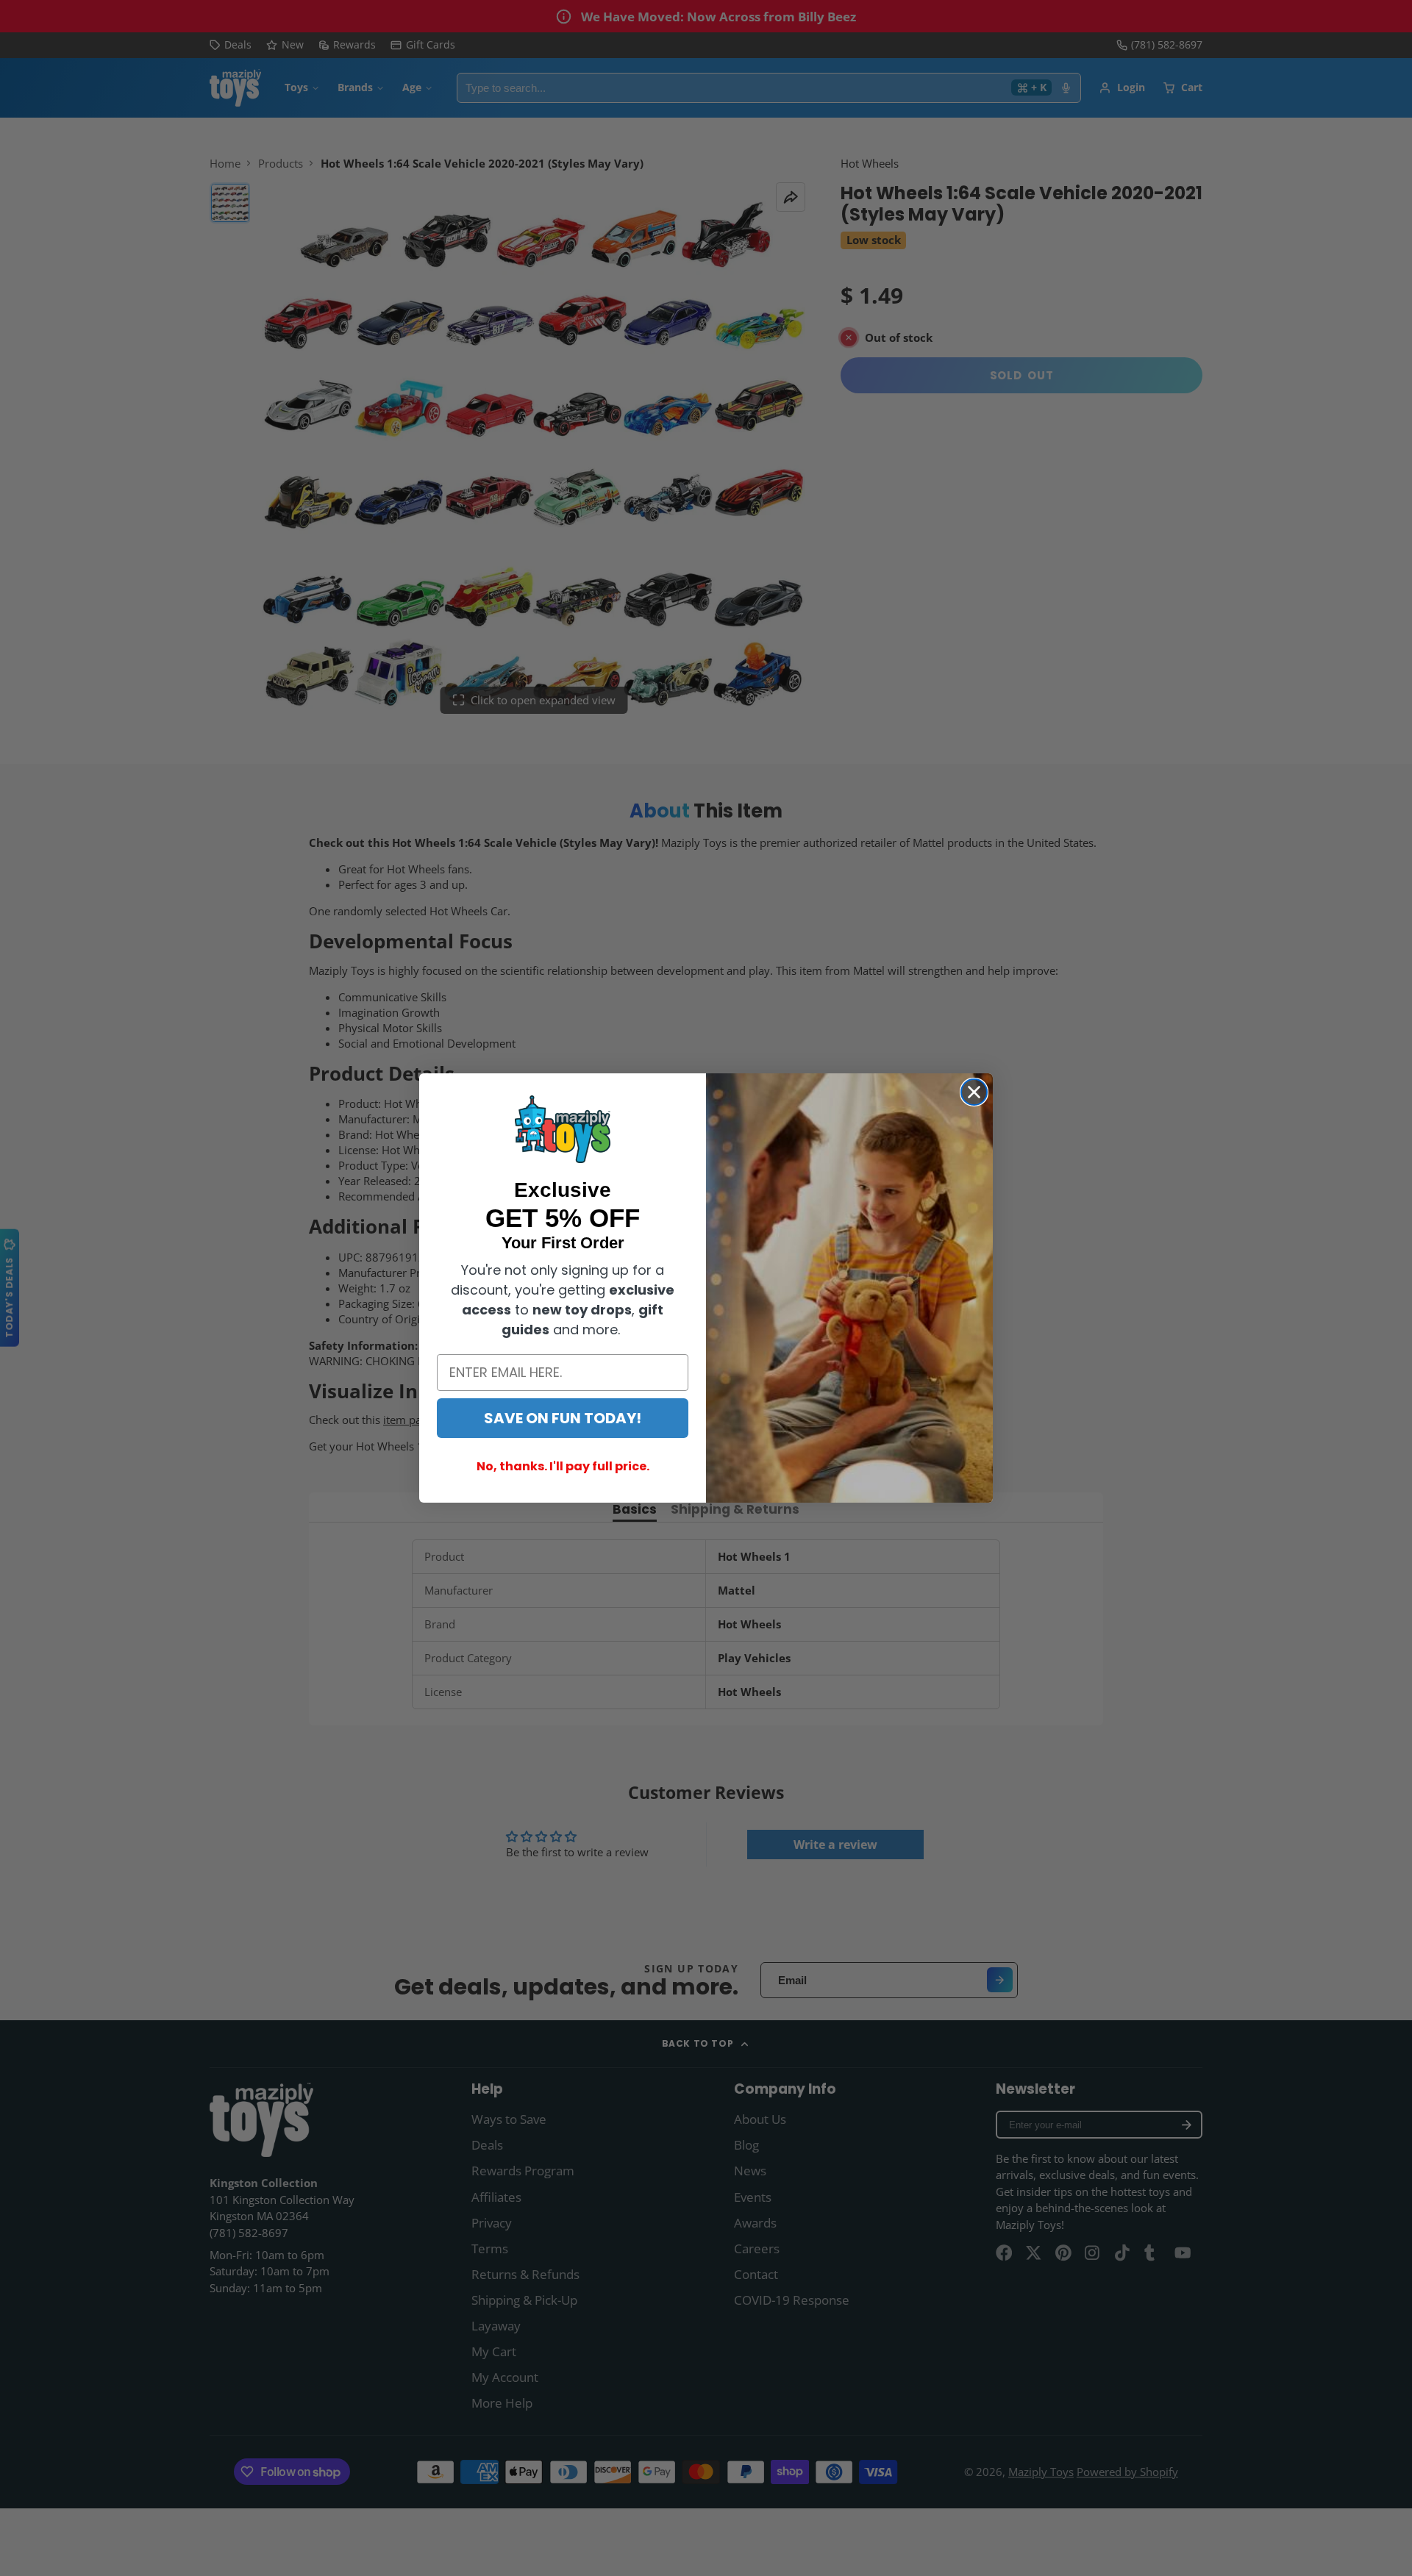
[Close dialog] (974, 1092)
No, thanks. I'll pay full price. (563, 1466)
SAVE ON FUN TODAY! (563, 1418)
